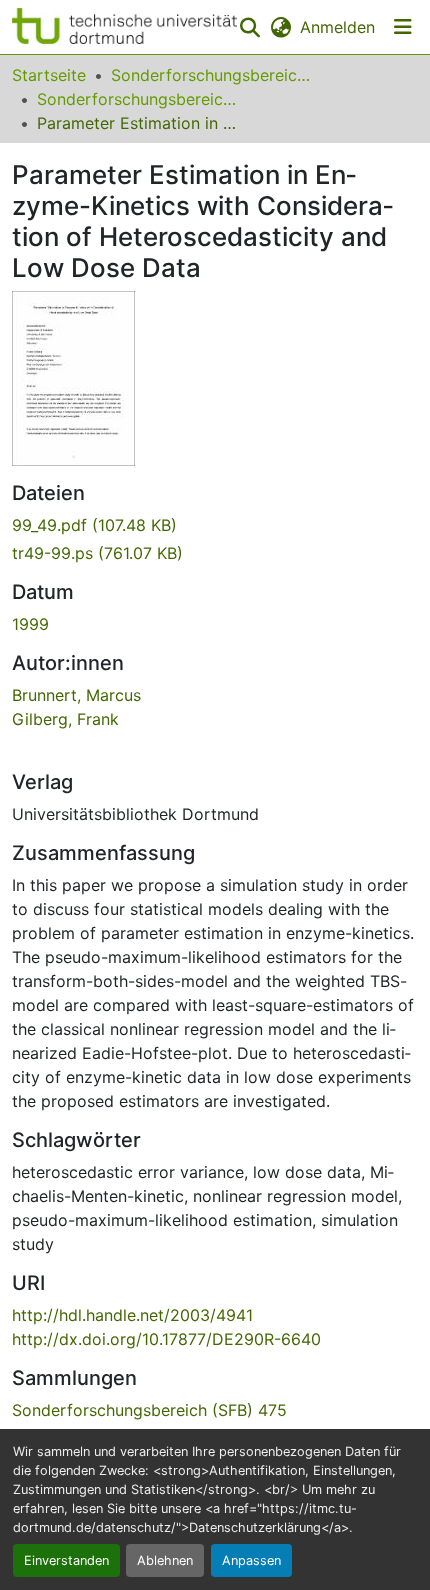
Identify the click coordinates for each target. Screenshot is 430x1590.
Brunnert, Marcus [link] (76, 695)
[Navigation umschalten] (403, 27)
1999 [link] (30, 624)
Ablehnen (165, 1560)
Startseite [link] (49, 75)
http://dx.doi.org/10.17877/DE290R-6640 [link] (166, 1339)
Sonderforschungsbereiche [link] (211, 75)
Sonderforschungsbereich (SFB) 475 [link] (137, 99)
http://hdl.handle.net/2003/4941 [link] (132, 1315)
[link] (215, 525)
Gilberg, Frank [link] (65, 719)
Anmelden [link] (337, 27)
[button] (124, 27)
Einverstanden (66, 1560)
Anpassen (251, 1560)
